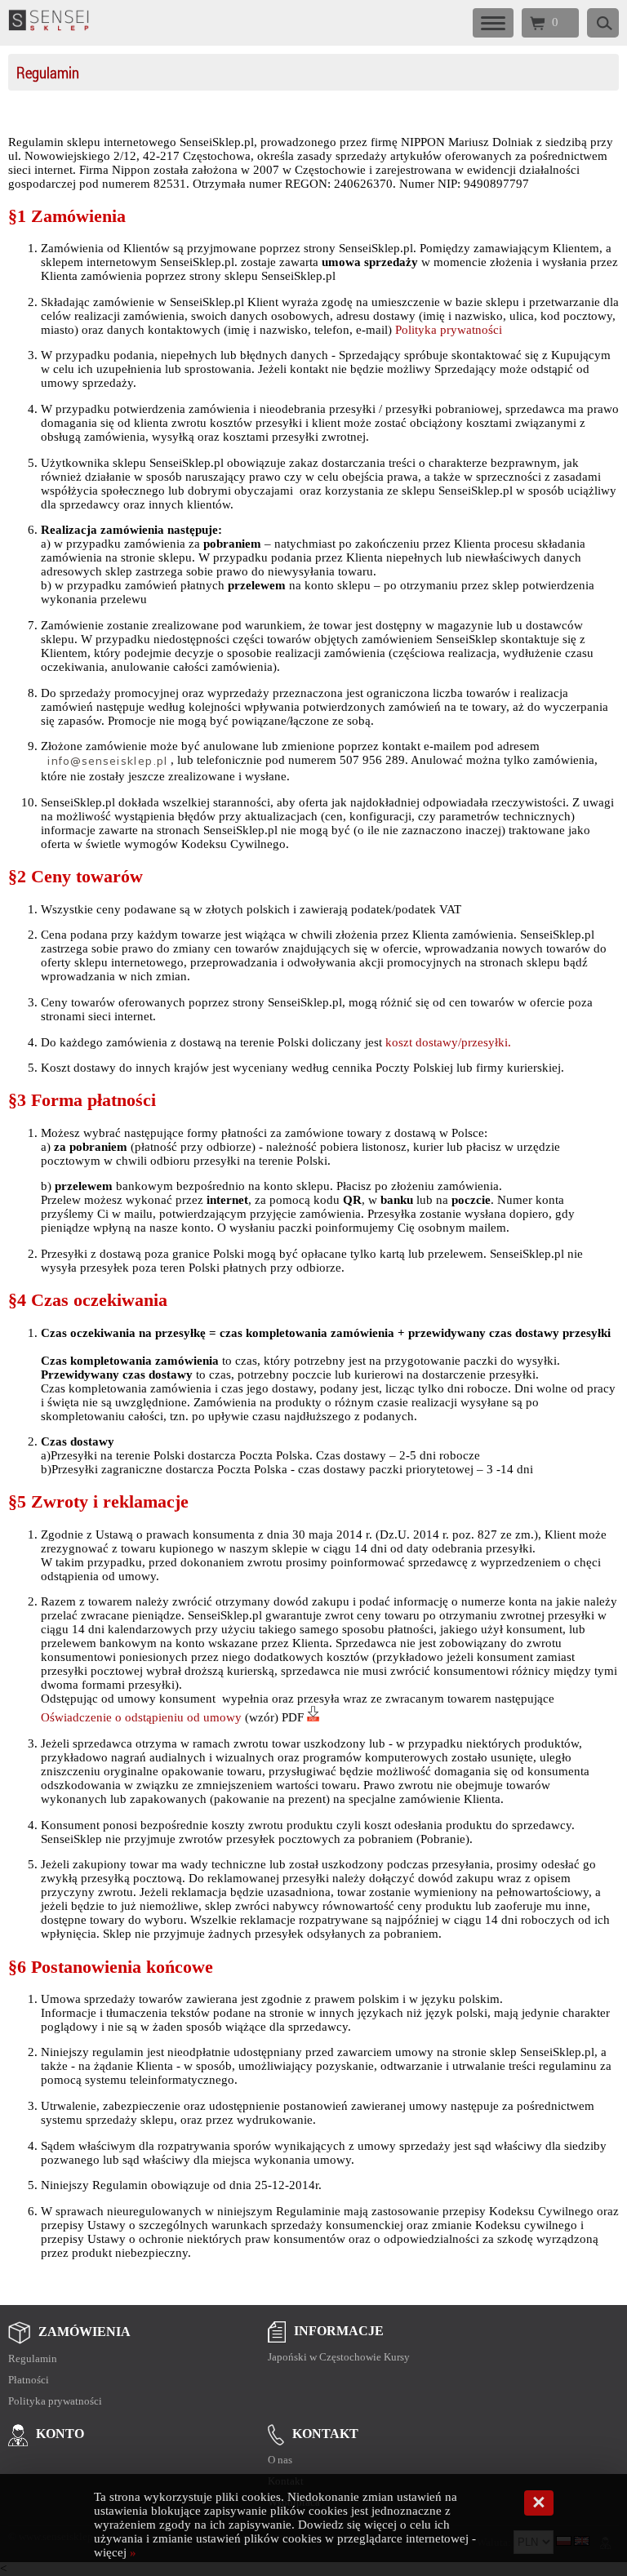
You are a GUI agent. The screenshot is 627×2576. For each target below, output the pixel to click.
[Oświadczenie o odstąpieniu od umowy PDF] (313, 1717)
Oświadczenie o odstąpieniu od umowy (141, 1717)
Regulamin (48, 72)
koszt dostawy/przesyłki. (448, 1042)
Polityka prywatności (449, 330)
